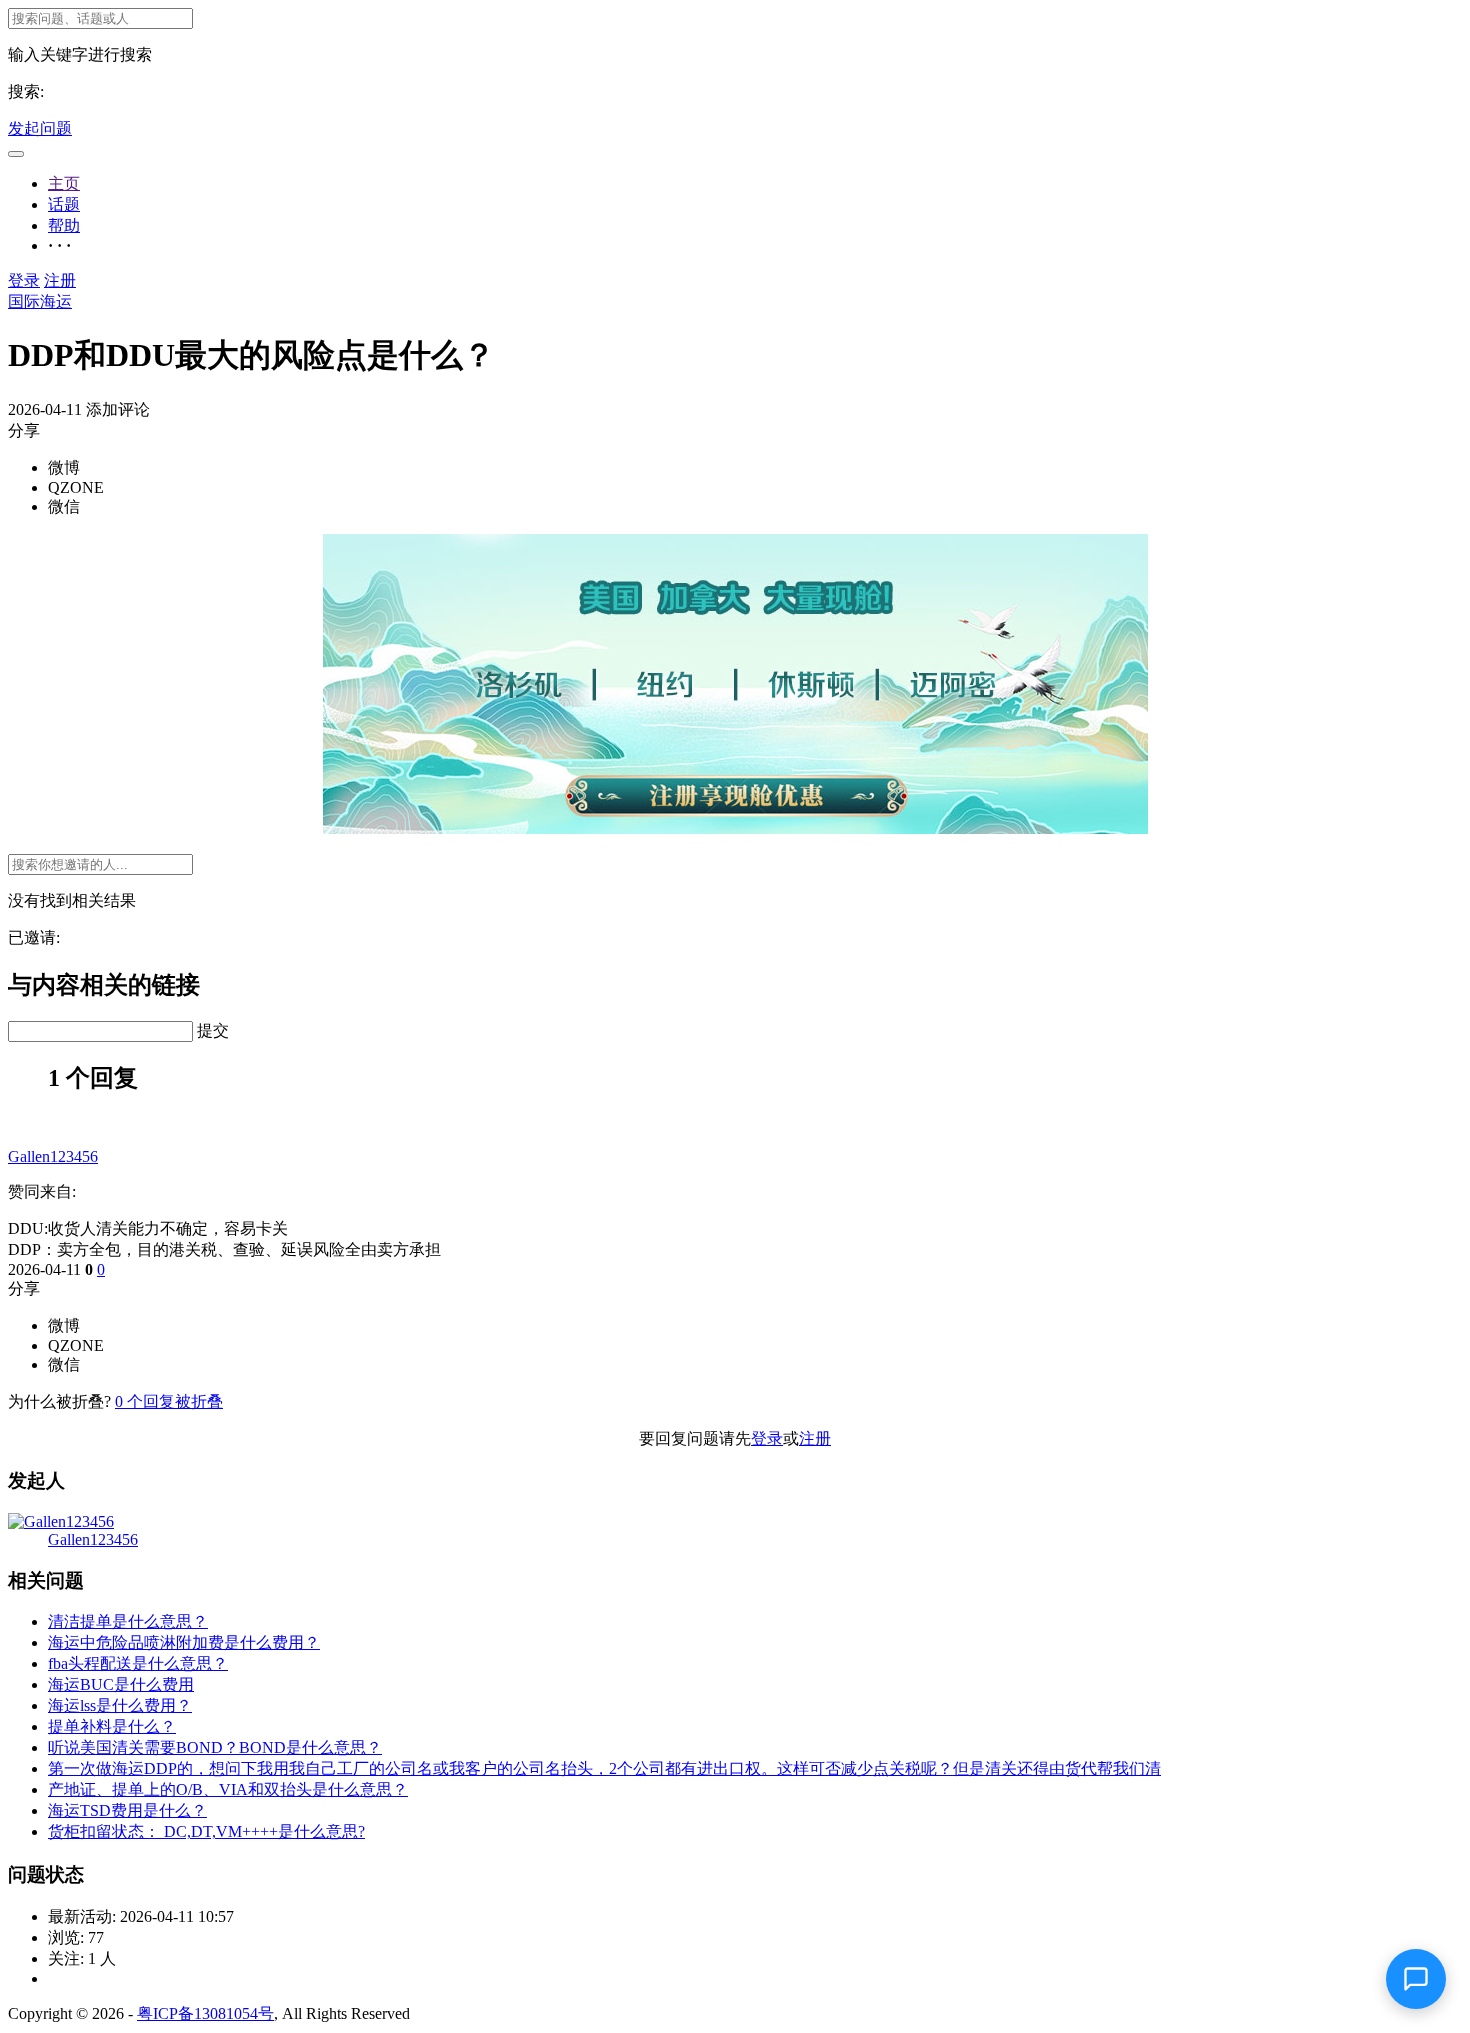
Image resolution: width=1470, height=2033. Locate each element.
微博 (64, 467)
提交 (213, 1030)
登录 (24, 280)
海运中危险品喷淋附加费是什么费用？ (184, 1642)
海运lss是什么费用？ (120, 1705)
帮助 (64, 225)
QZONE (76, 487)
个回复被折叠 (169, 1401)
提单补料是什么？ (112, 1726)
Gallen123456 (53, 1156)
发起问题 (40, 128)
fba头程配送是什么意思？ (138, 1663)
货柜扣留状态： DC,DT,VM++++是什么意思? (206, 1831)
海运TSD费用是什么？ (127, 1810)
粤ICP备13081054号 (205, 2013)
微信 (64, 506)
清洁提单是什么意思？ (128, 1621)
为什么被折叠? (59, 1401)
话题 (64, 204)
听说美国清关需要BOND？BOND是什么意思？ (215, 1747)
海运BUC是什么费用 (121, 1684)
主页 (64, 183)
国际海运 (40, 301)
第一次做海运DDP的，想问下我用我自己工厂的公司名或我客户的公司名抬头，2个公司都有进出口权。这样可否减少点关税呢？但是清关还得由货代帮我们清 (604, 1768)
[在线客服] (1416, 1979)
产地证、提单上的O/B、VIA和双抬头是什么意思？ (228, 1789)
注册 (60, 280)
